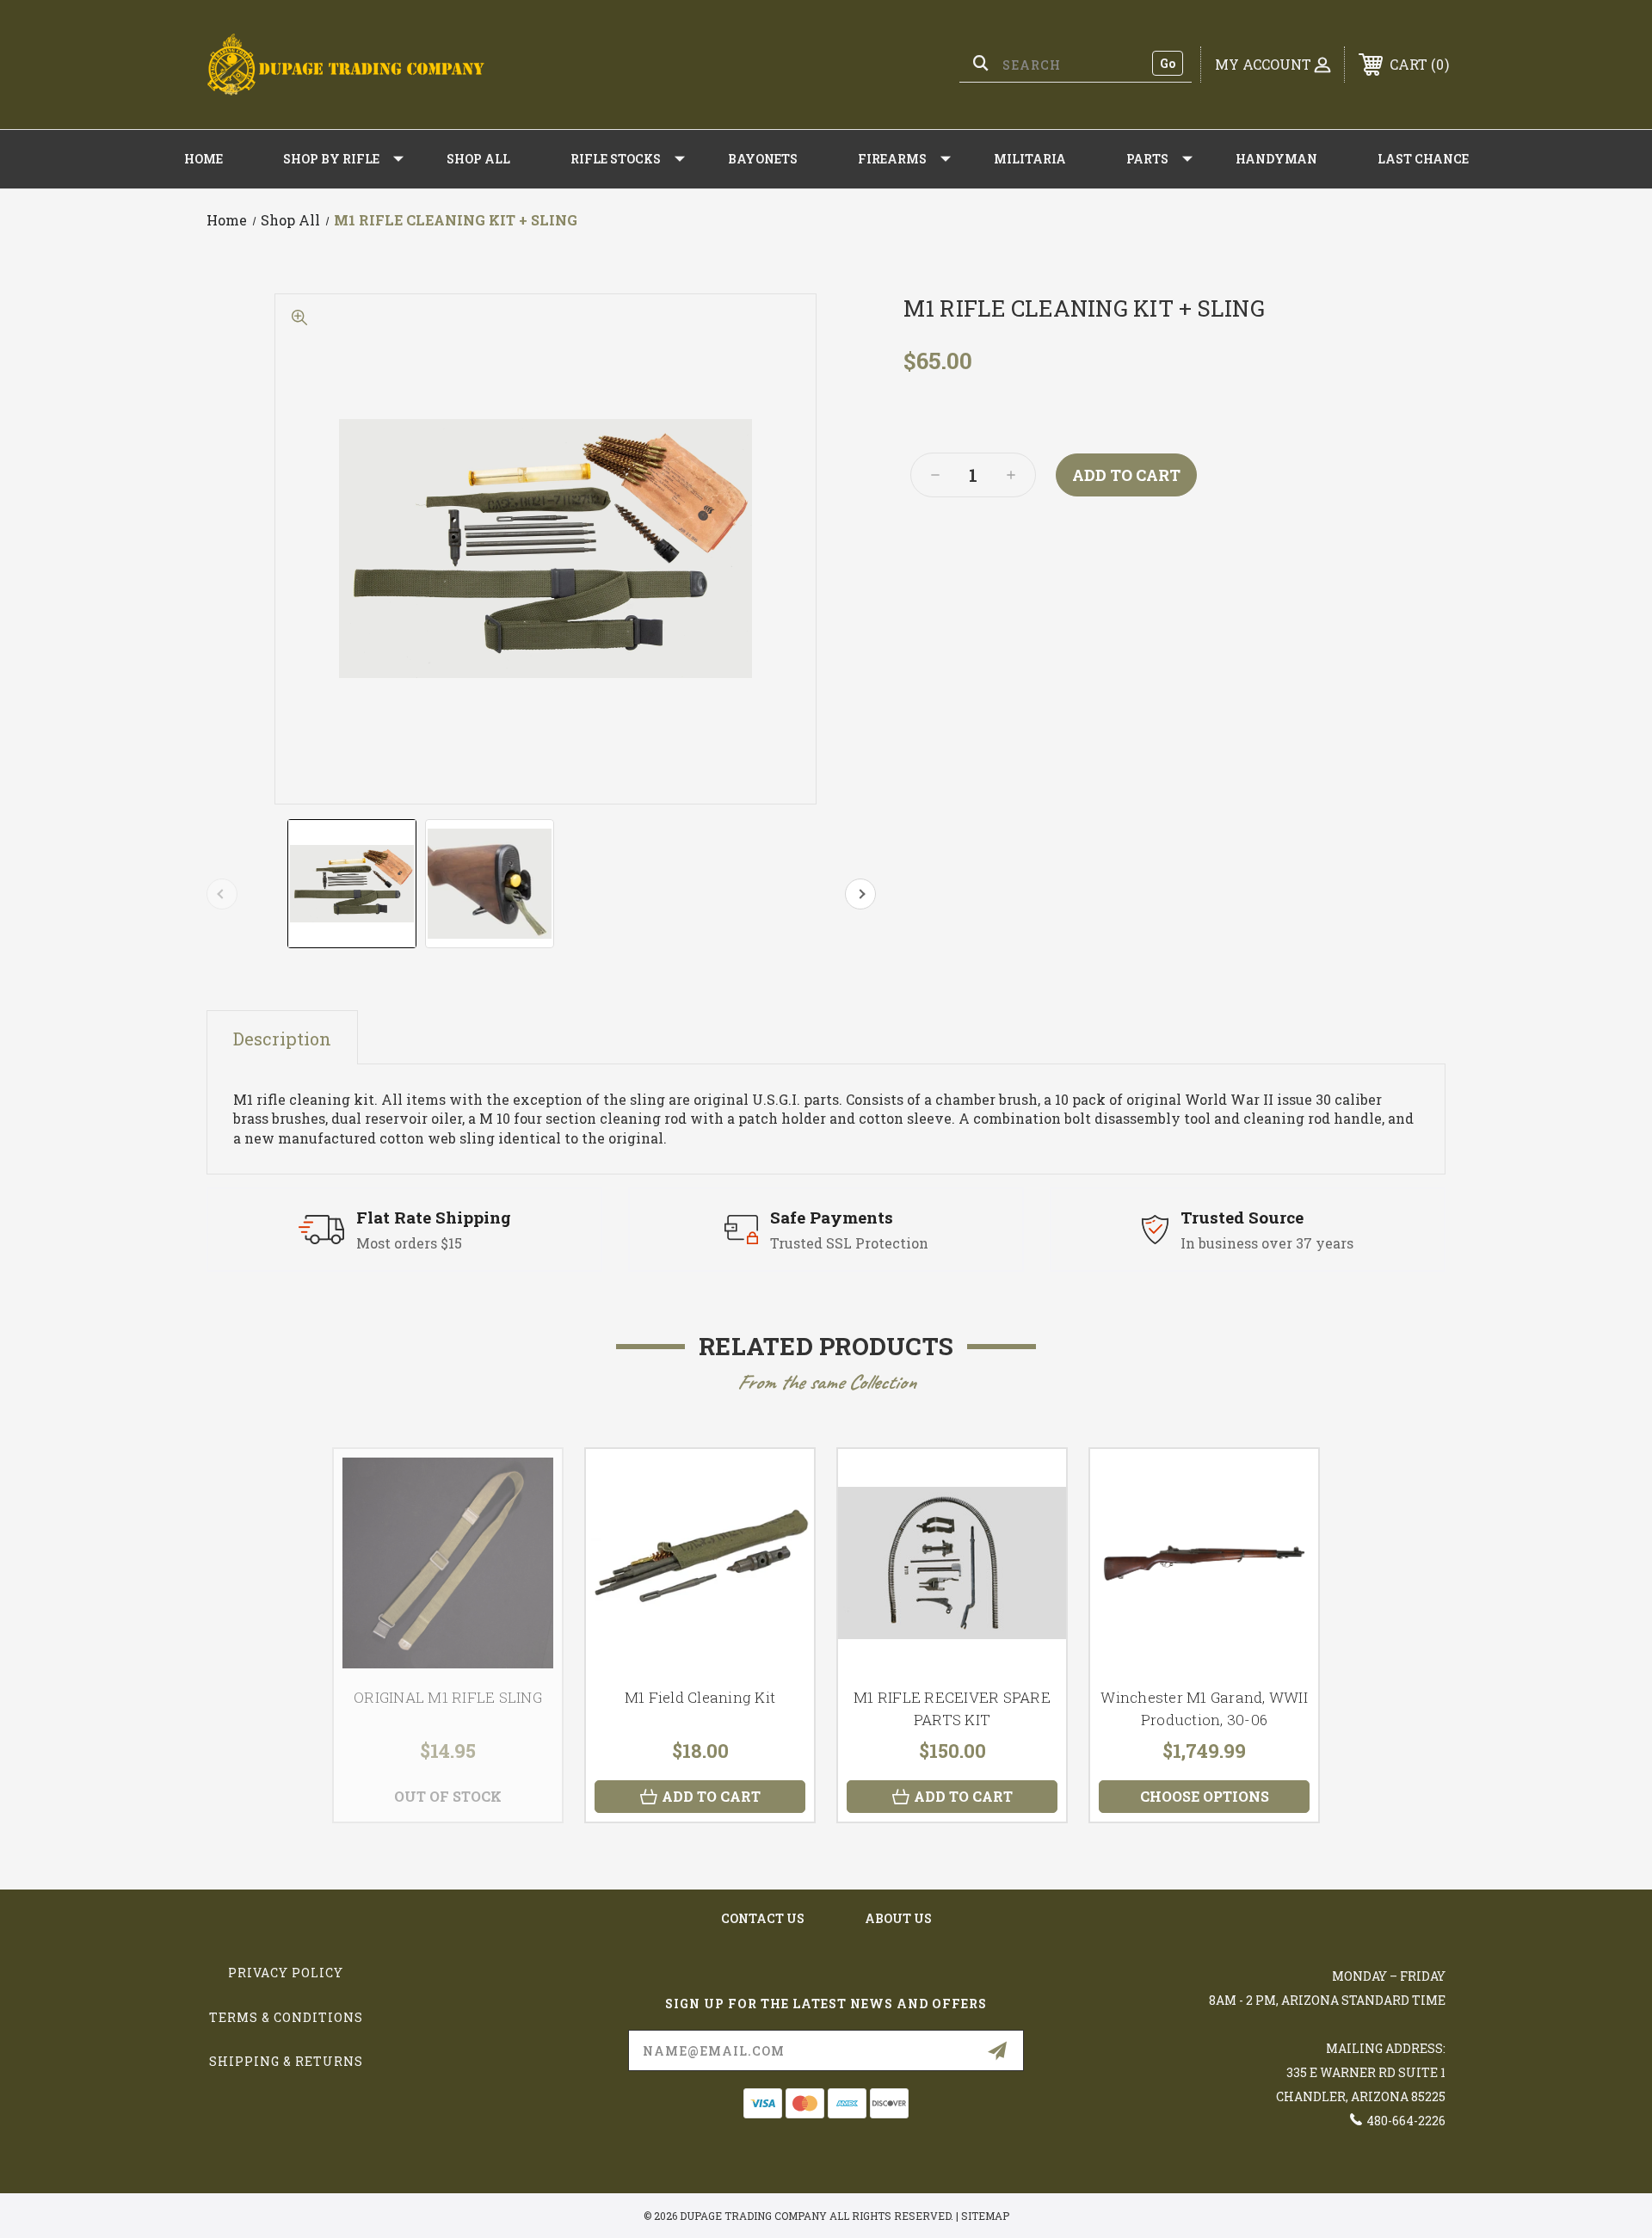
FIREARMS (892, 159)
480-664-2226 (1406, 2121)
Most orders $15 (409, 1243)
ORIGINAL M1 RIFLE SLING (448, 1697)
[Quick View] (780, 1484)
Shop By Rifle (331, 159)
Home (203, 159)
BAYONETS (763, 159)
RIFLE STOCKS (616, 159)
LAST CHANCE (1423, 159)
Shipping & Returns (286, 2061)
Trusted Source (1242, 1217)
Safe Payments (832, 1217)
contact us (763, 1918)
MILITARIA (1030, 159)
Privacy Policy (286, 1973)
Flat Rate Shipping (434, 1217)
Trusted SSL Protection (849, 1243)
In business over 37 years (1267, 1243)
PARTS (1147, 159)
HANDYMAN (1276, 159)
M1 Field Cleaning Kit (700, 1697)
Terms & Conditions (286, 2017)
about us (898, 1918)
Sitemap (985, 2216)
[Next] (860, 894)
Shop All (478, 159)
